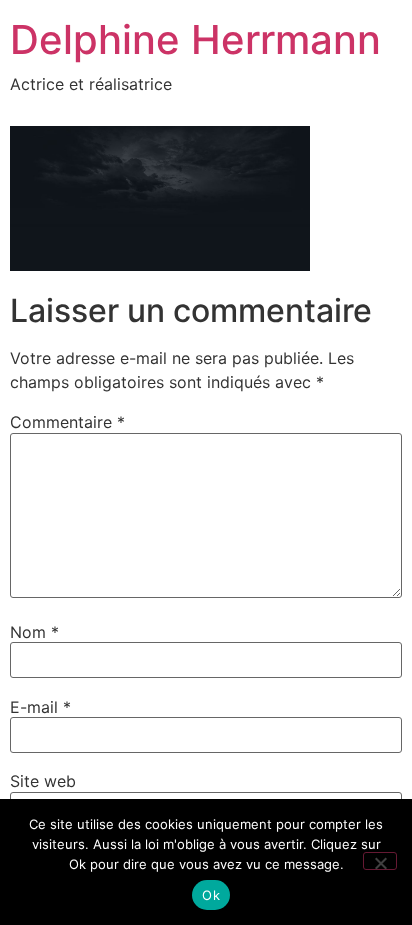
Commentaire (67, 422)
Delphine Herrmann (195, 39)
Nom (34, 632)
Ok (211, 895)
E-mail (40, 707)
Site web (43, 781)
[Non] (380, 861)
